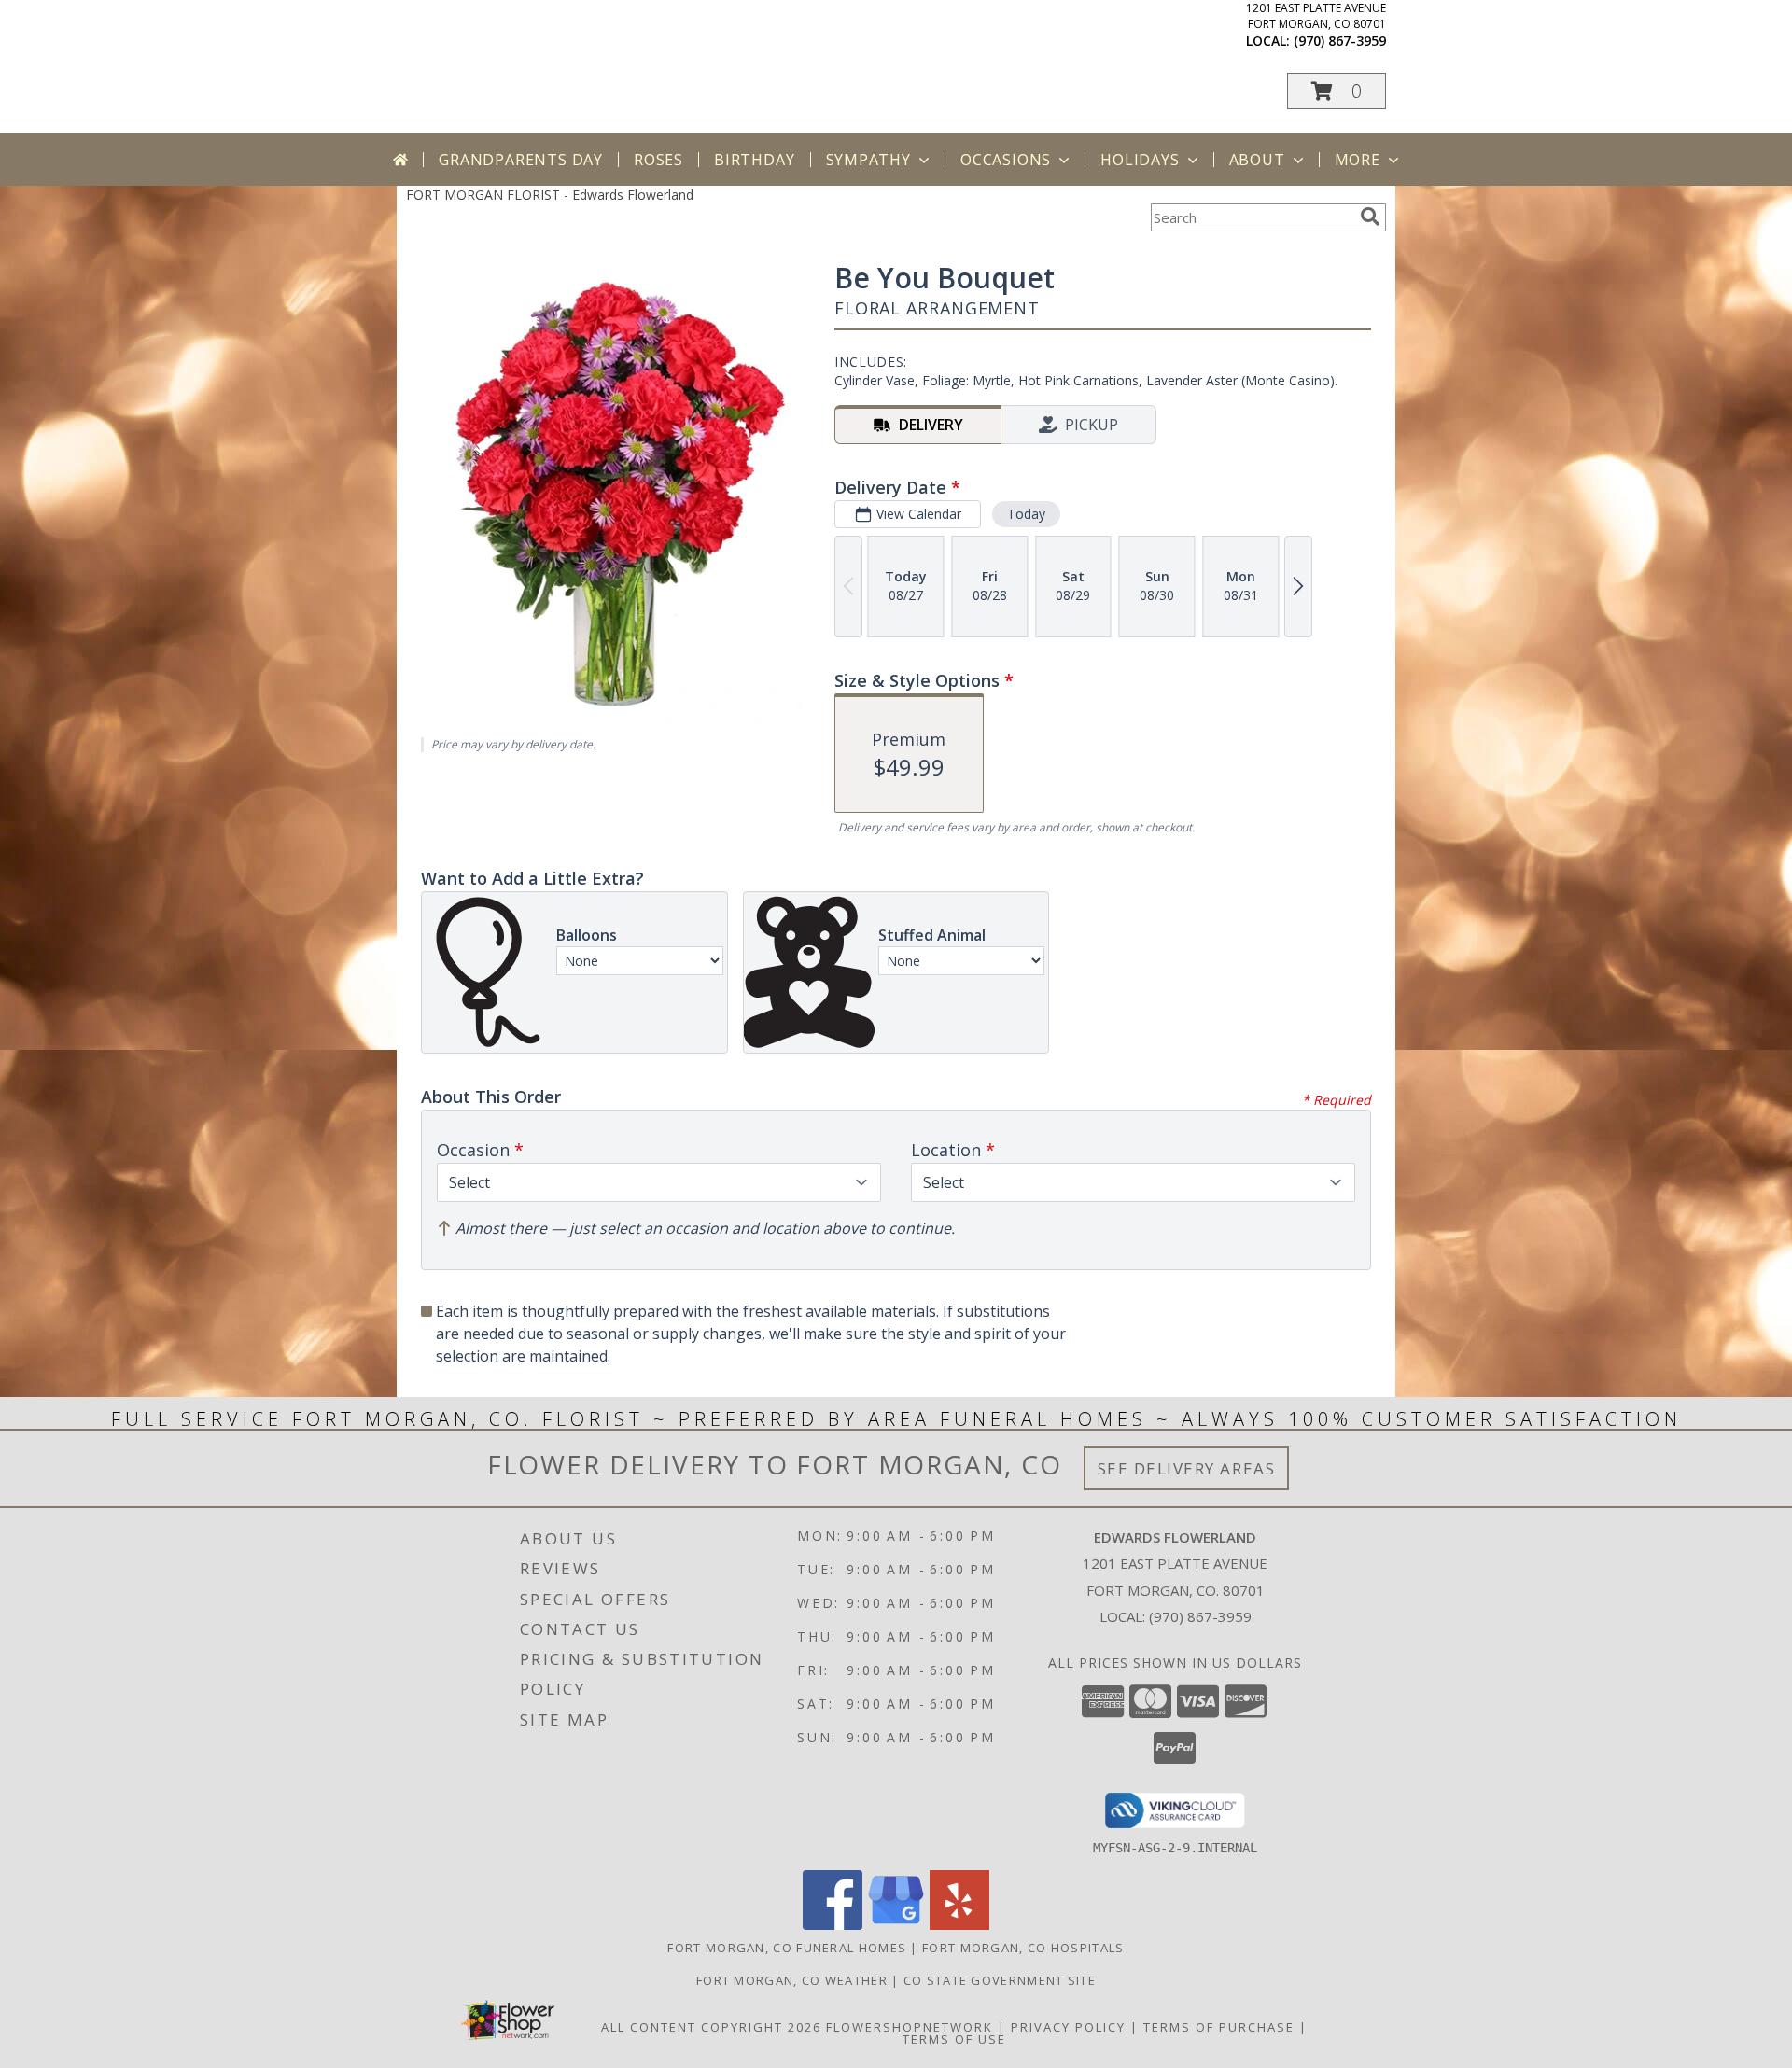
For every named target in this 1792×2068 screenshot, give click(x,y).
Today (1026, 514)
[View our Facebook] (833, 1925)
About (1257, 160)
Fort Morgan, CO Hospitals (1023, 1948)
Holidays (1140, 160)
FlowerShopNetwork (910, 2027)
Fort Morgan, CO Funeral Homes (787, 1948)
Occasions (1006, 160)
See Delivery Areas (1187, 1468)
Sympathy (868, 160)
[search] (1370, 217)
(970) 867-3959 (1340, 41)
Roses (658, 160)
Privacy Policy (1068, 2027)
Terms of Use (954, 2039)
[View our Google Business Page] (896, 1925)
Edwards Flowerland (609, 49)
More (1358, 160)
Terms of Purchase (1219, 2027)
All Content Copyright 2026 (711, 2027)
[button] (1337, 91)
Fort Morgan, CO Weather (792, 1980)
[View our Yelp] (959, 1925)
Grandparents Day (521, 160)
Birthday (754, 160)
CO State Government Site (1000, 1980)
